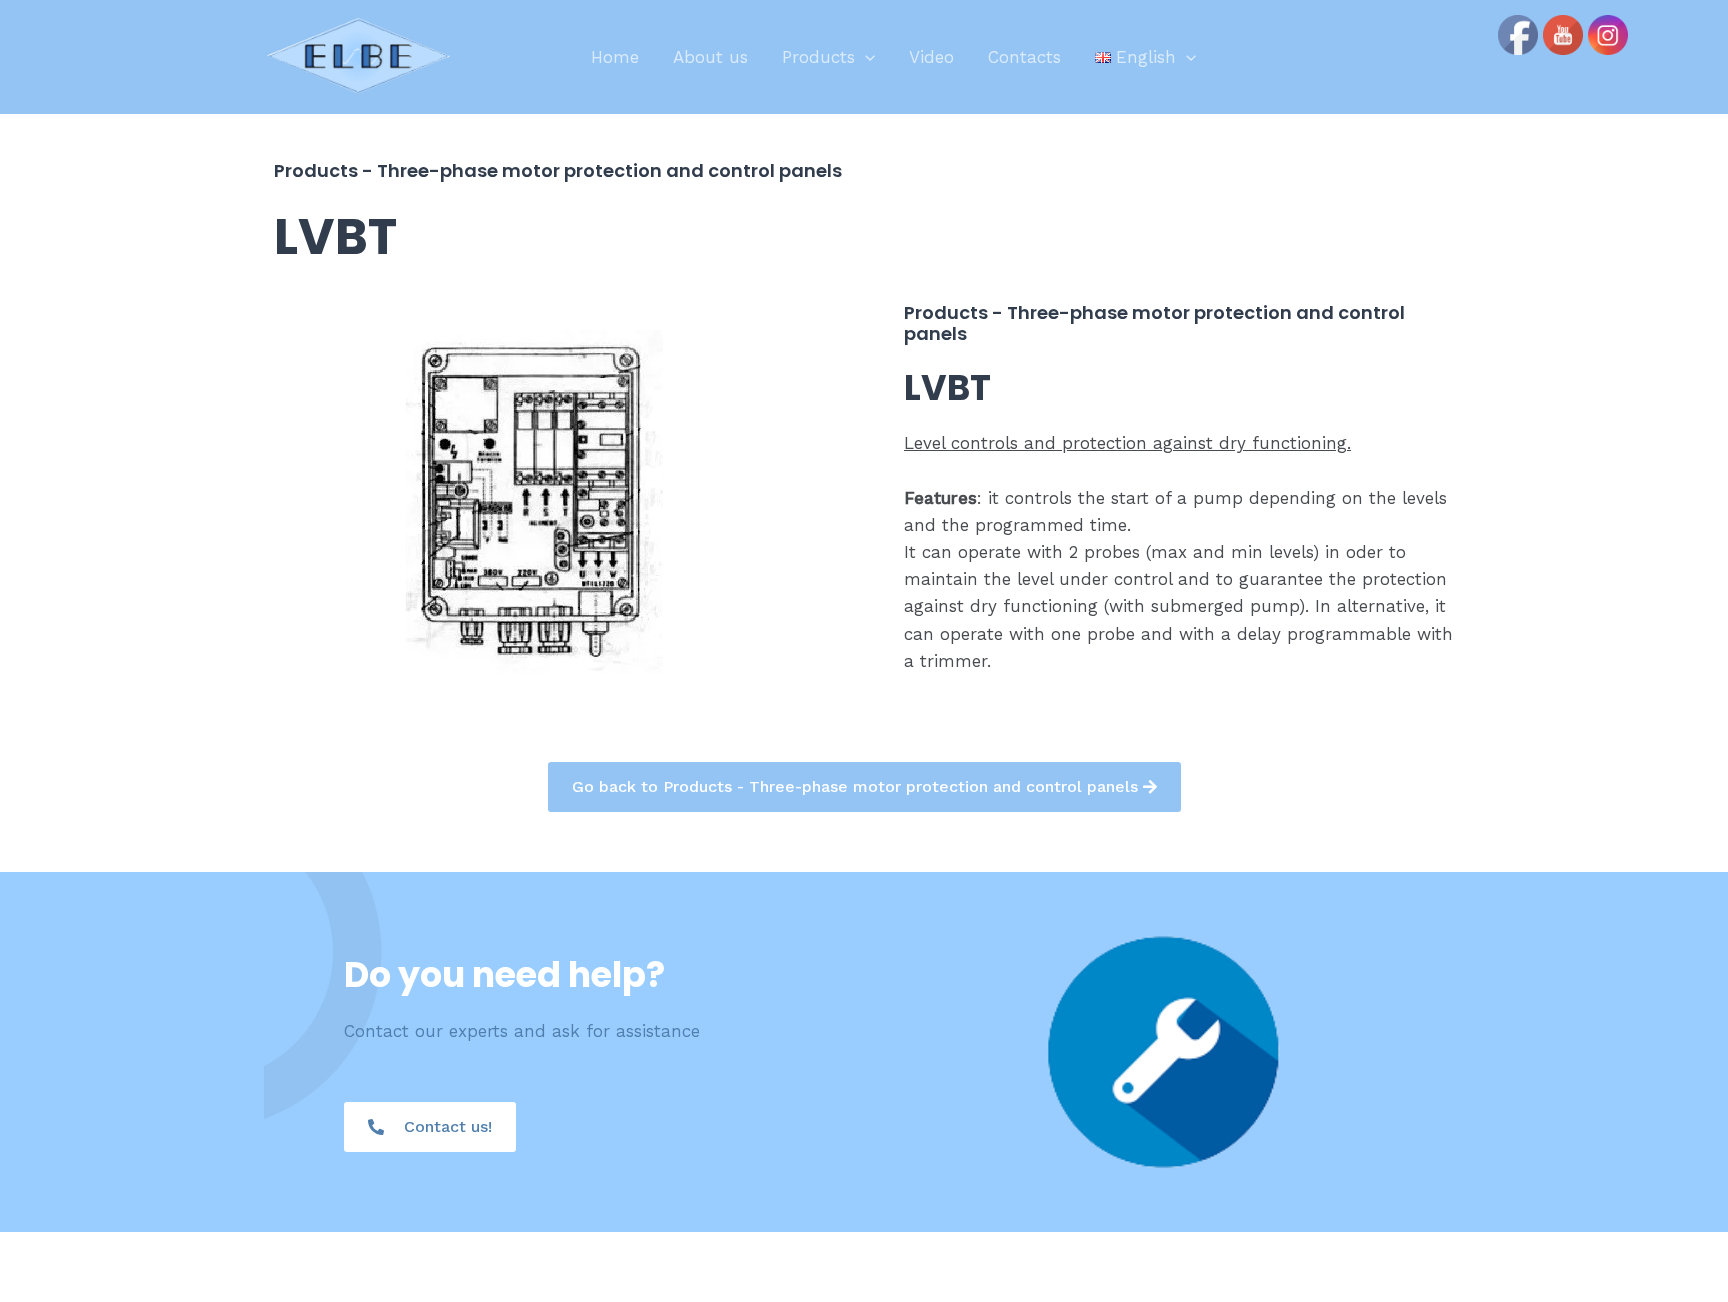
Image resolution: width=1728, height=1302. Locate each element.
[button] (865, 57)
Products (818, 57)
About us (710, 57)
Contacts (1024, 57)
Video (931, 57)
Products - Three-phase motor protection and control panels (558, 170)
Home (615, 57)
